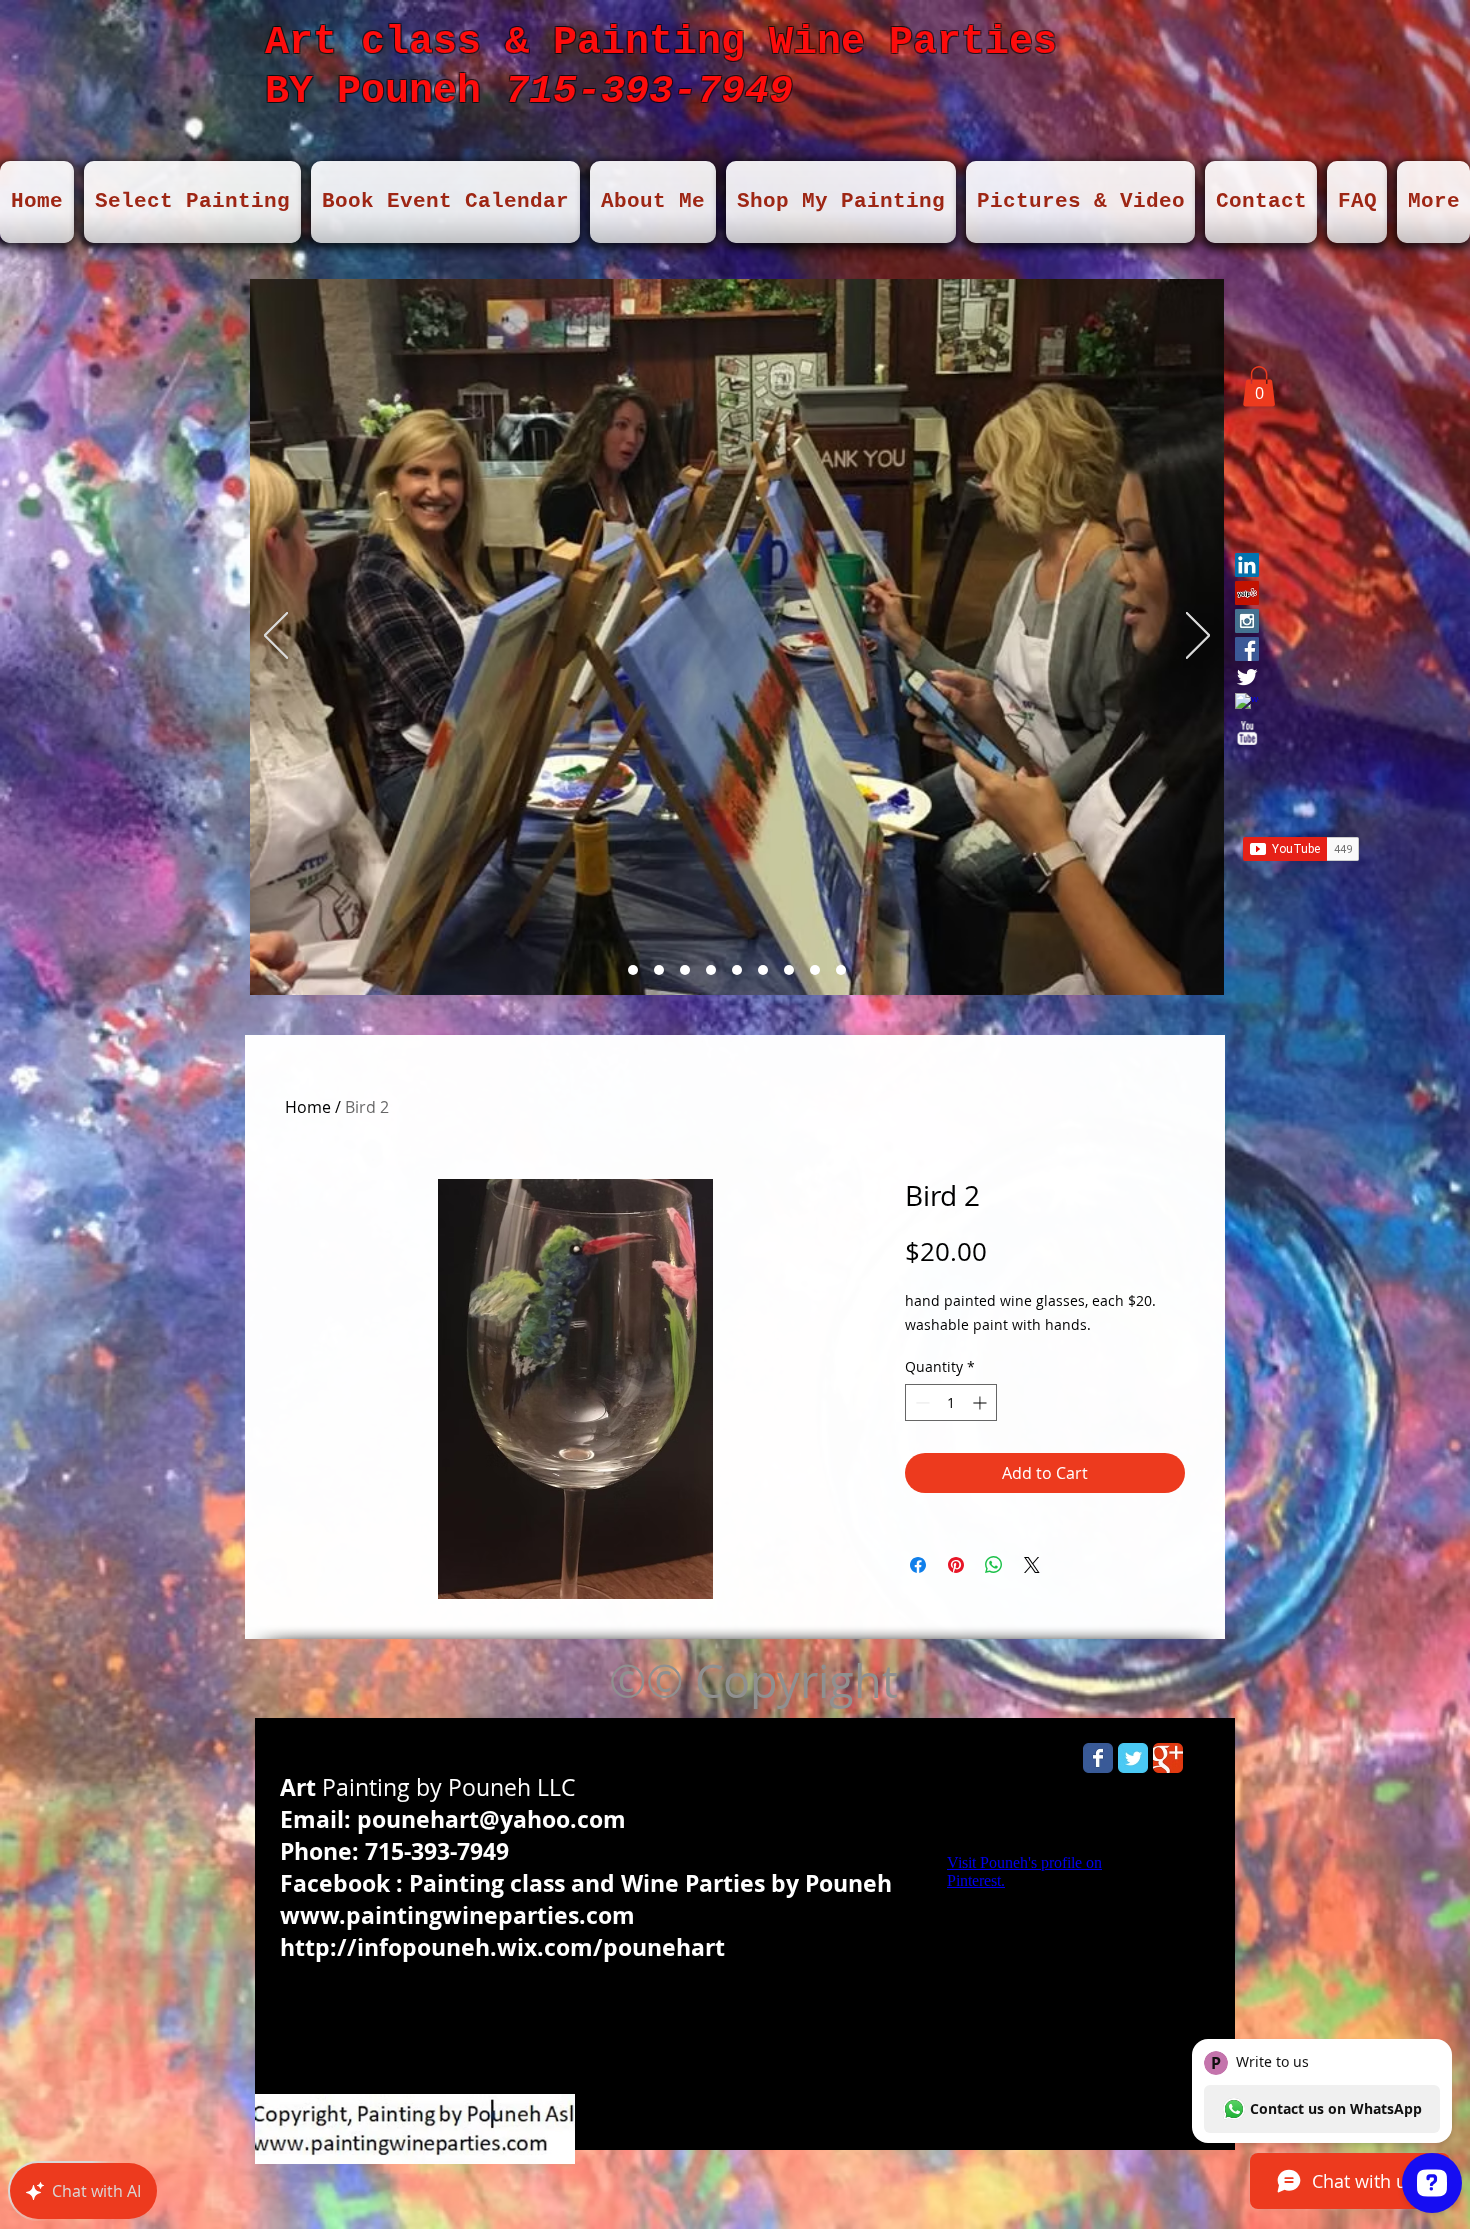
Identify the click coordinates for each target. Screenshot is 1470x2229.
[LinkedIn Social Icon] (1247, 565)
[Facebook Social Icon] (1247, 649)
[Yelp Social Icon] (1247, 593)
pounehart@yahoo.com (491, 1819)
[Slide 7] (633, 970)
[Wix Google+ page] (1168, 1758)
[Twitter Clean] (1247, 677)
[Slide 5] (711, 970)
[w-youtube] (1247, 733)
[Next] (1198, 637)
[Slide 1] (659, 970)
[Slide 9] (763, 970)
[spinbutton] (951, 1402)
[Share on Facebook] (918, 1565)
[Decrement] (920, 1402)
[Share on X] (1032, 1565)
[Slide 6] (737, 970)
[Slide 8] (789, 970)
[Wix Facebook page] (1098, 1758)
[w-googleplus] (1247, 705)
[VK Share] (1289, 718)
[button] (1259, 386)
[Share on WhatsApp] (994, 1565)
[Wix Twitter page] (1133, 1758)
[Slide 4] (685, 970)
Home (308, 1107)
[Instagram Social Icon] (1247, 621)
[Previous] (276, 637)
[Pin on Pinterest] (956, 1565)
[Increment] (981, 1402)
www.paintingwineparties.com (457, 1915)
